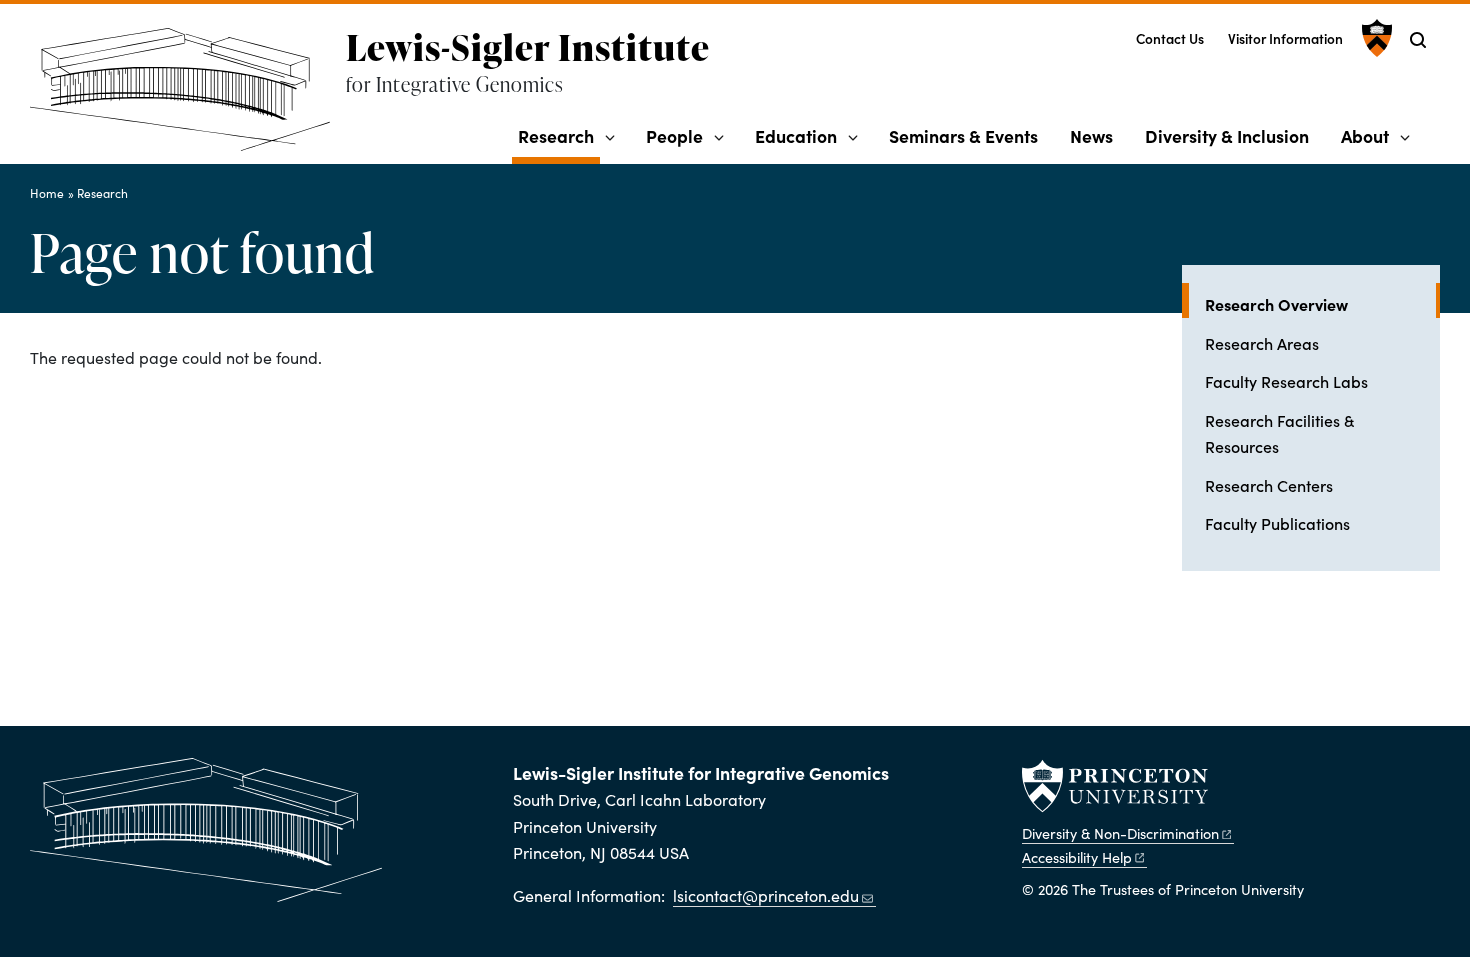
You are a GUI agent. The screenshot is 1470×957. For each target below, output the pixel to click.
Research (559, 135)
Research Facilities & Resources (1279, 433)
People (674, 135)
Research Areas (1262, 343)
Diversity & (1120, 833)
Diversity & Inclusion (1227, 135)
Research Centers (1269, 485)
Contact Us (1170, 38)
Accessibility (1077, 857)
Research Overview (1322, 303)
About (1365, 135)
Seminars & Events (963, 135)
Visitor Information (1285, 38)
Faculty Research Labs (1286, 381)
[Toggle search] (1418, 40)
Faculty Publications (1277, 523)
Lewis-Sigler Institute (528, 47)
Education (796, 135)
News (1091, 135)
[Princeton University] (1374, 38)
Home (47, 193)
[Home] (188, 97)
